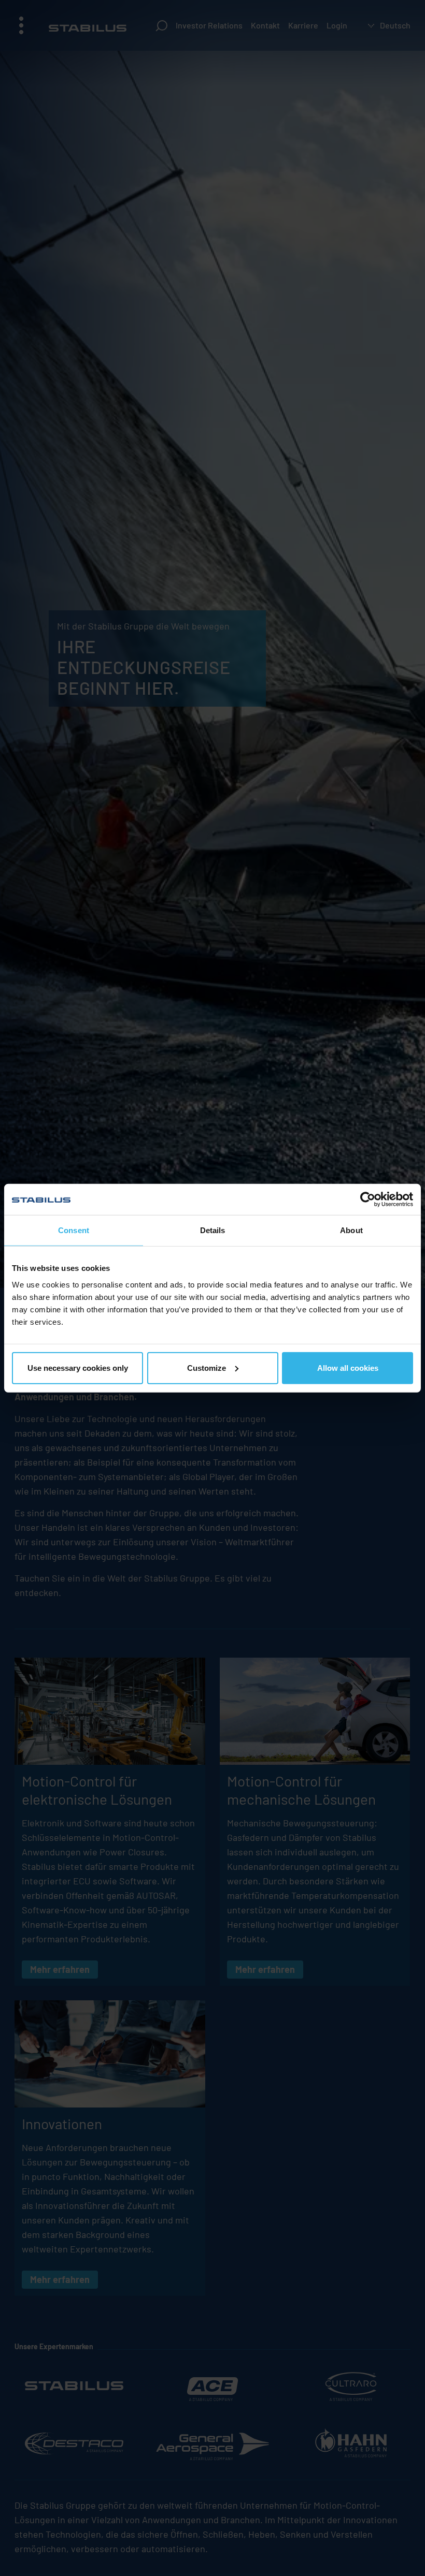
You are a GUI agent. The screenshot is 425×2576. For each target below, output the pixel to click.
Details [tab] (213, 1230)
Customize (207, 1367)
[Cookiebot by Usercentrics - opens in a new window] (368, 1199)
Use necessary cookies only (78, 1367)
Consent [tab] (74, 1230)
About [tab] (351, 1230)
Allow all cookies (348, 1367)
